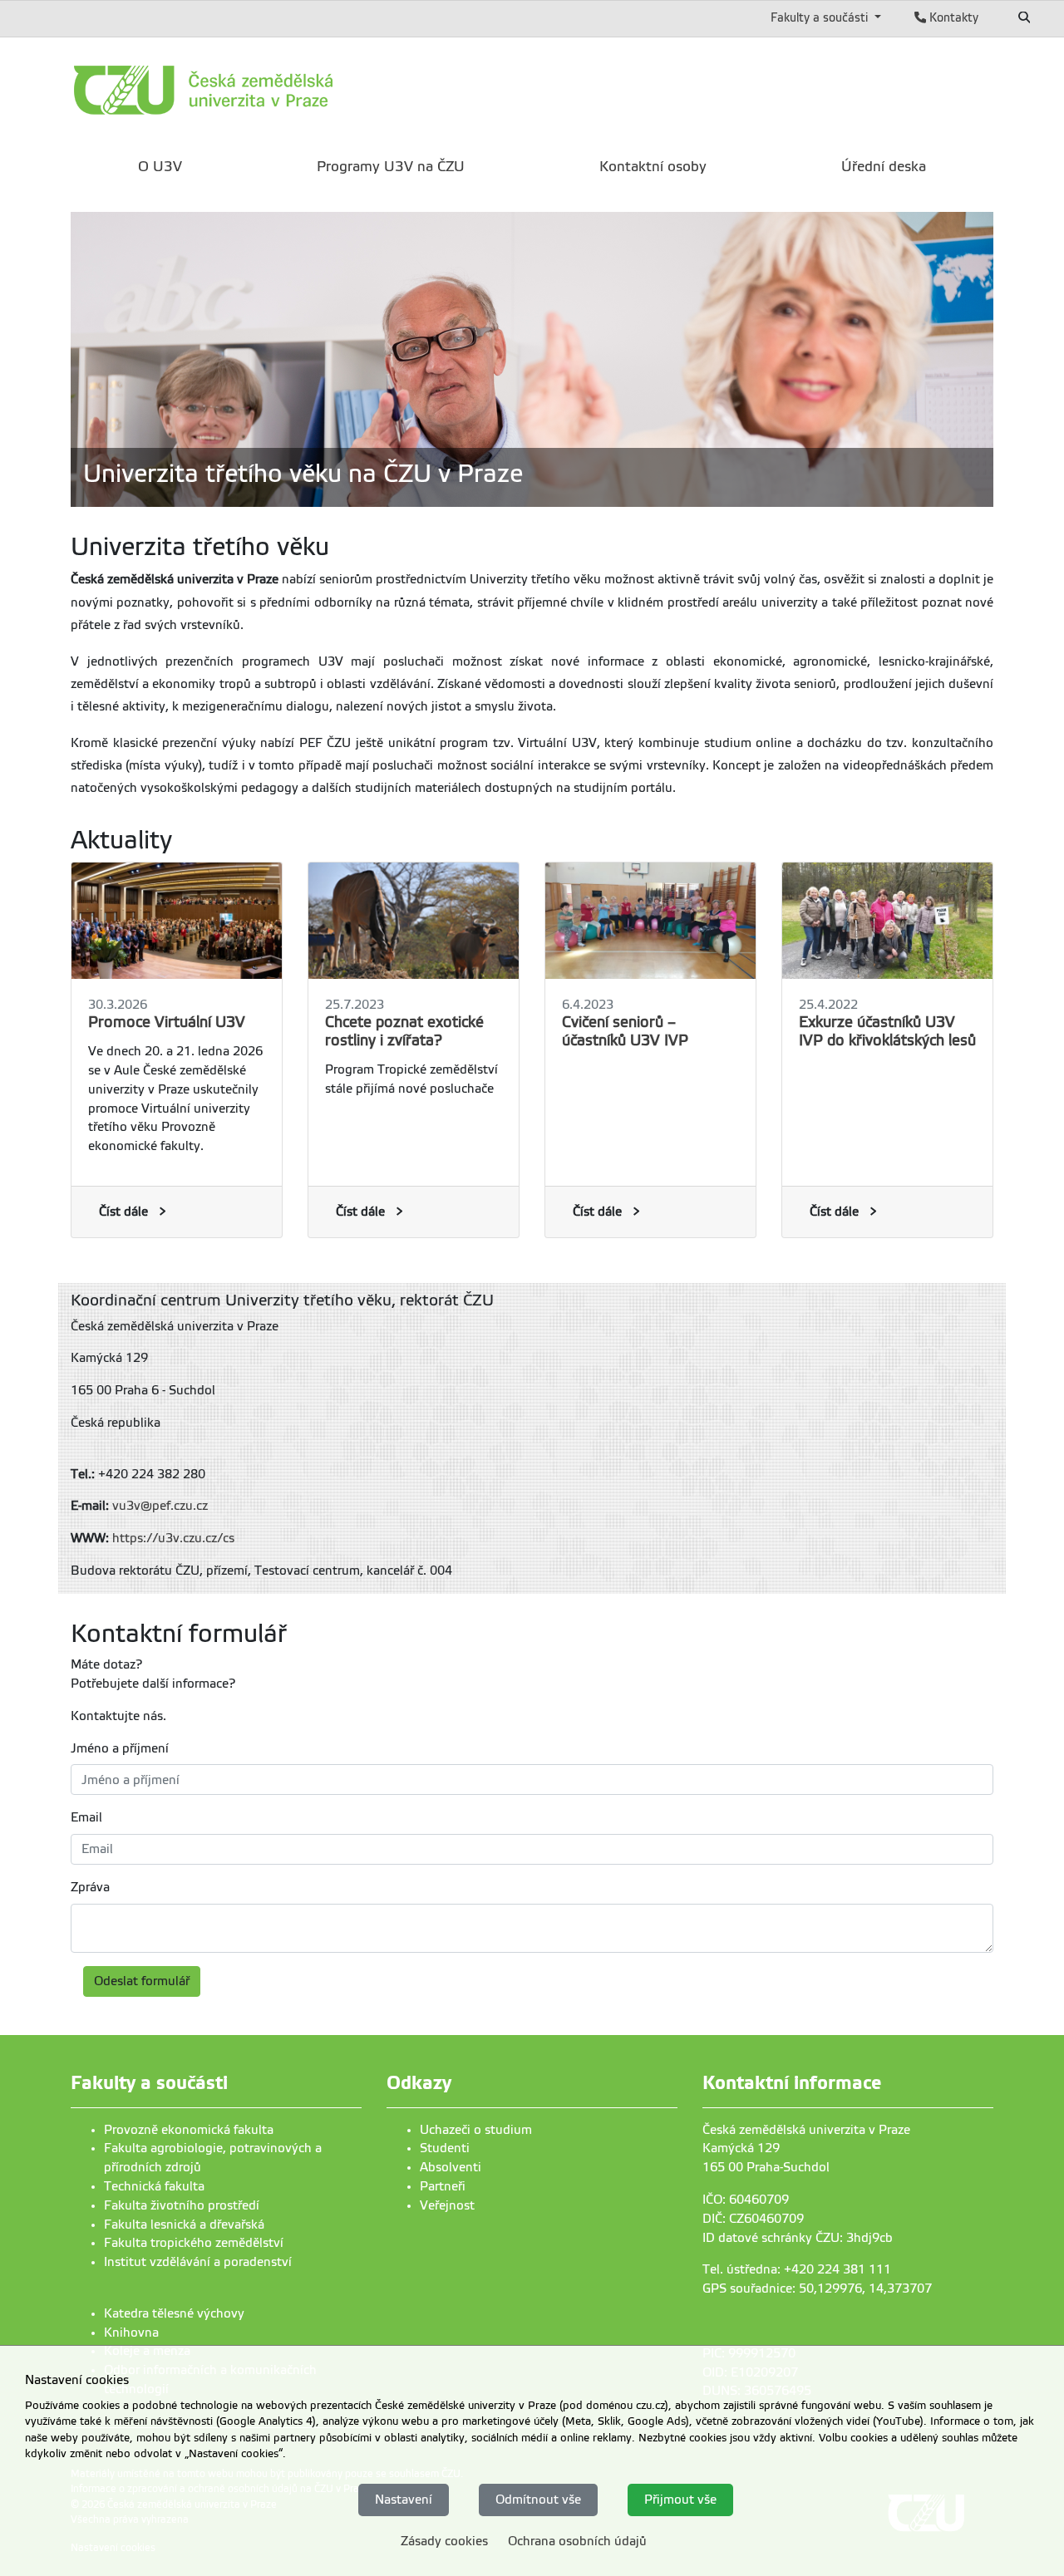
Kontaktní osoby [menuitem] (653, 167)
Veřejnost (447, 2205)
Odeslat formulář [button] (142, 1981)
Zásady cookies (444, 2541)
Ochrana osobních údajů (577, 2541)
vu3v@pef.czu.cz (160, 1506)
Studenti (445, 2148)
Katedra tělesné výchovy (174, 2313)
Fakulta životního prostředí (182, 2205)
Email (86, 1817)
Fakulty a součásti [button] (821, 17)
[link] (278, 90)
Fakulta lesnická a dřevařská (184, 2225)
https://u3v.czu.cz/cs (173, 1538)
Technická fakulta (154, 2186)
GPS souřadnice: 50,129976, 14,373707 (817, 2288)
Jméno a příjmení (120, 1748)
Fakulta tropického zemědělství (194, 2243)
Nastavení (404, 2499)
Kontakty (952, 17)
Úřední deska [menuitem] (884, 167)
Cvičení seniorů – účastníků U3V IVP (625, 1031)
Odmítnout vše (538, 2499)
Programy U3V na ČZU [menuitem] (391, 167)
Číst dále (123, 1212)
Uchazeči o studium (476, 2130)
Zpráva (90, 1887)
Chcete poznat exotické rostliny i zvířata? (404, 1031)
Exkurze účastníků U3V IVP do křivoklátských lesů (887, 1031)
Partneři (443, 2186)
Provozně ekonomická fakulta (189, 2130)
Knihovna (131, 2333)
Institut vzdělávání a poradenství (198, 2262)
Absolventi (451, 2167)
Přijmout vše (680, 2499)
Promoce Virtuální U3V (167, 1022)
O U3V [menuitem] (160, 167)
